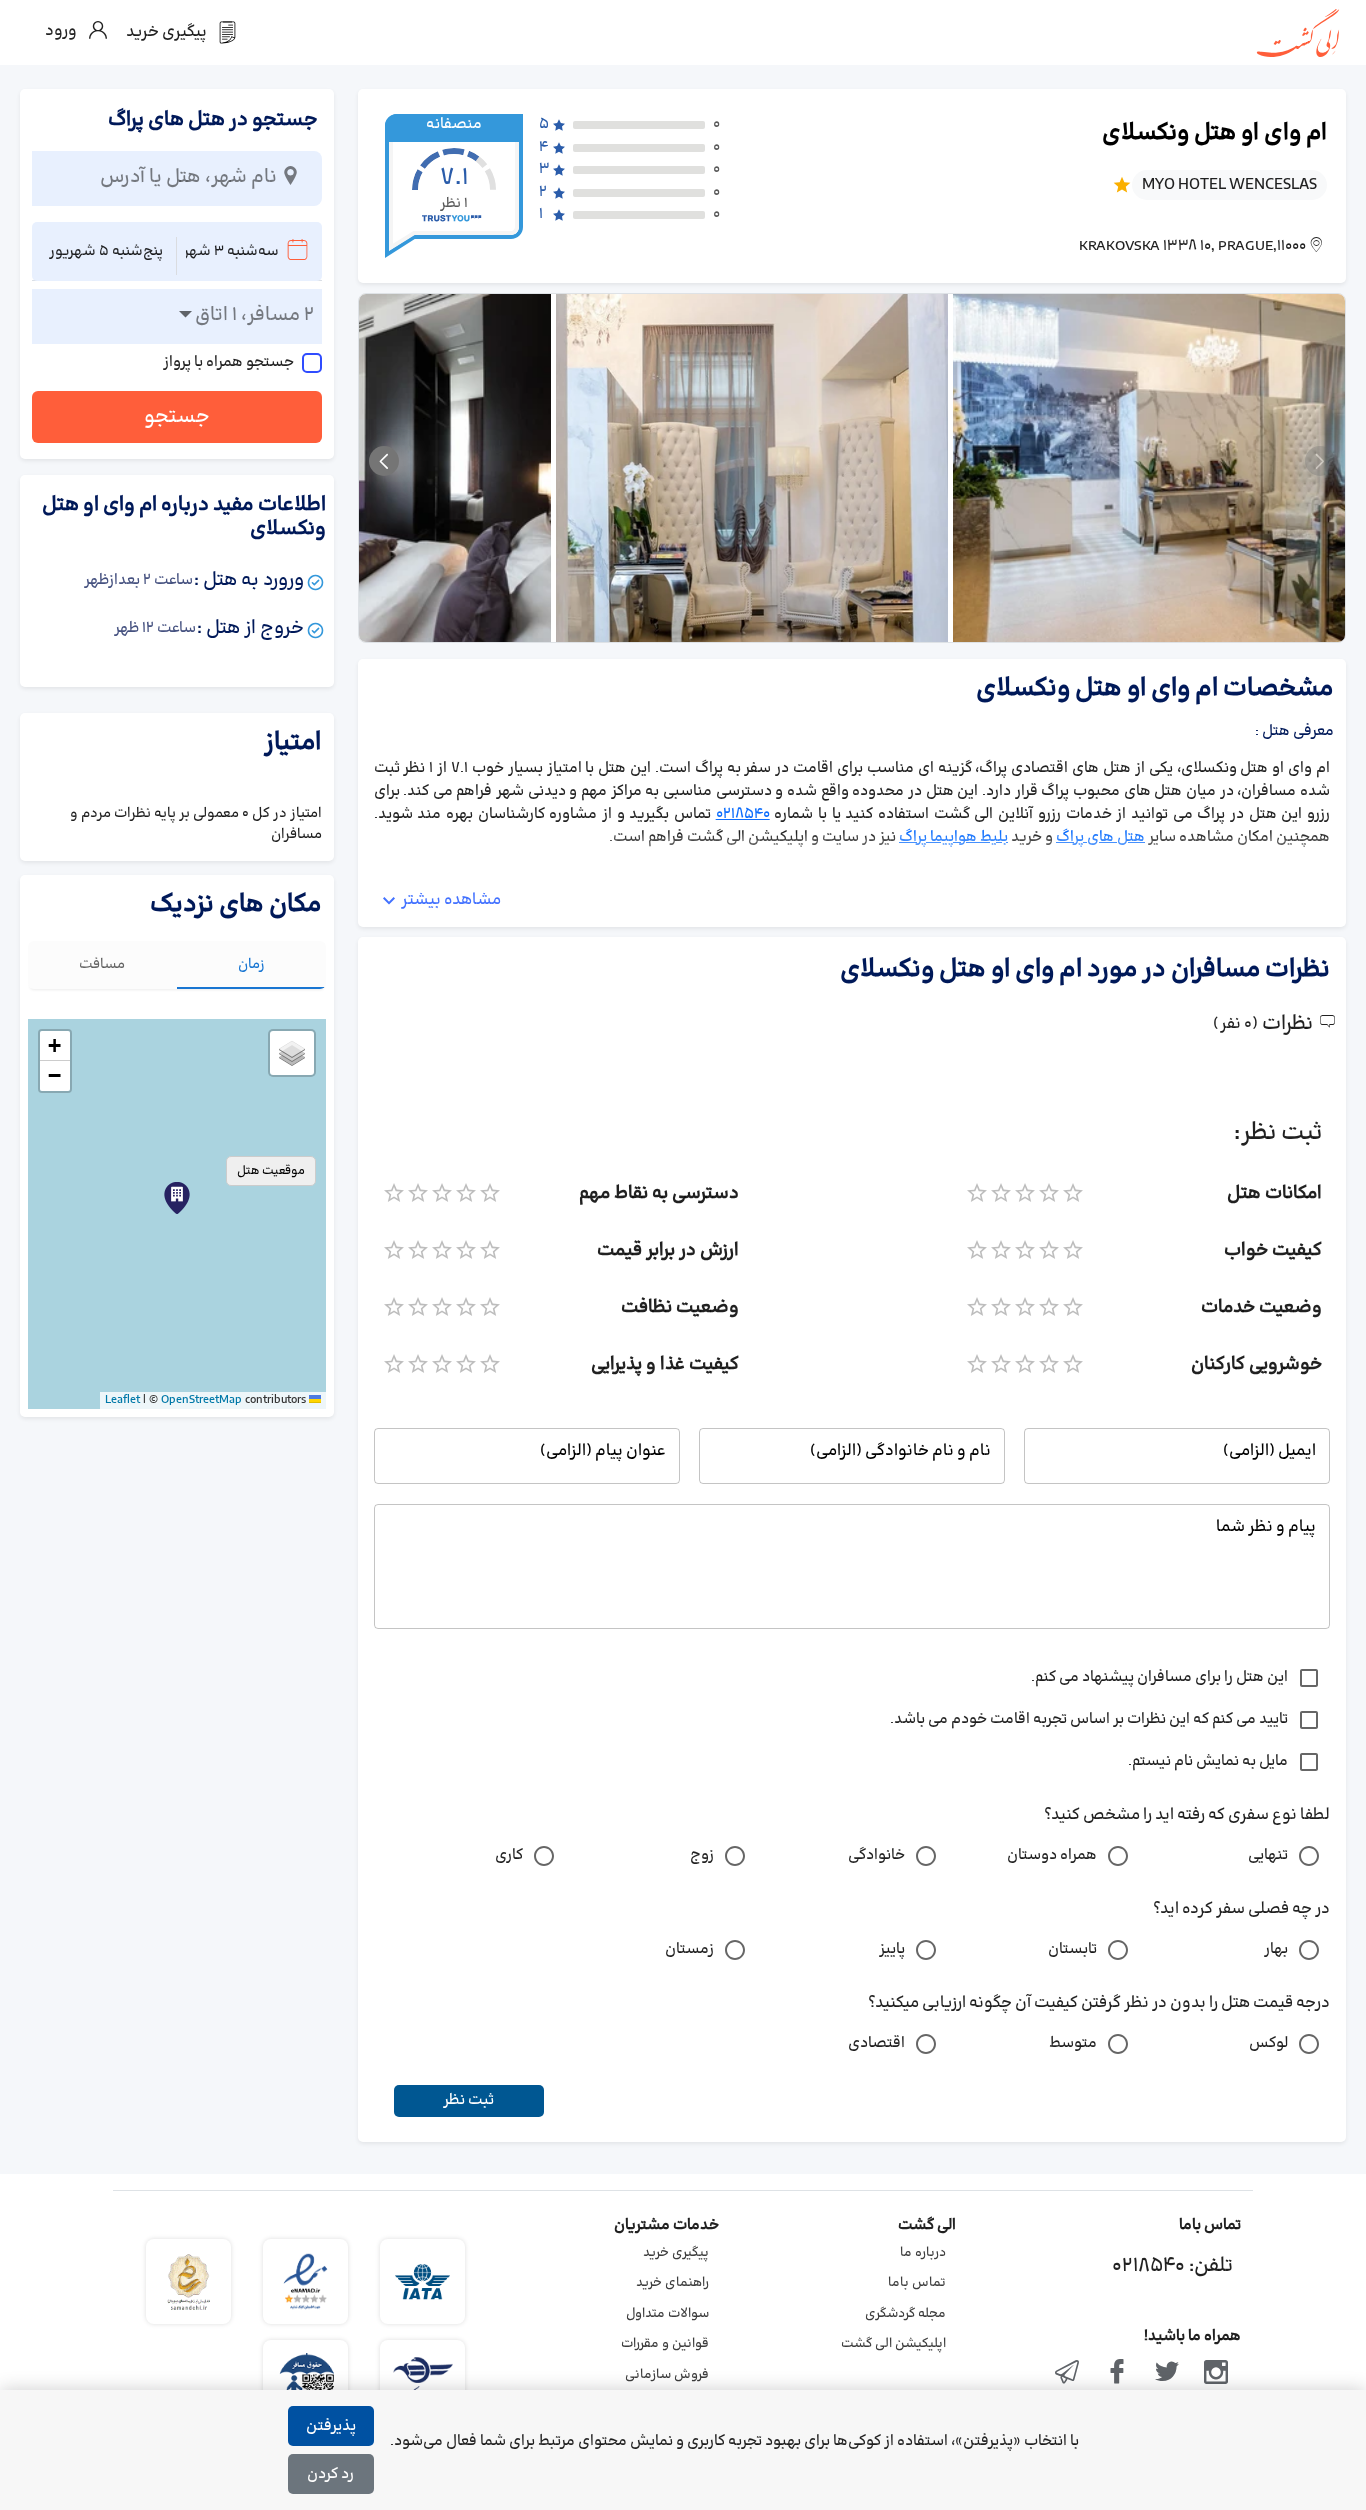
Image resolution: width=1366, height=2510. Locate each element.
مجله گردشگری (905, 2314)
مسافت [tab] (102, 964)
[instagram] (1216, 2374)
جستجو (177, 417)
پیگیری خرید (676, 2253)
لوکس (1268, 2043)
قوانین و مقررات (665, 2344)
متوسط (1073, 2043)
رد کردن (330, 2474)
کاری (509, 1855)
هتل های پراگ (1100, 837)
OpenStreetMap (201, 1400)
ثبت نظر (468, 2100)
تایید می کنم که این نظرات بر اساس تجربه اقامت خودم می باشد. (1089, 1719)
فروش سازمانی (667, 2375)
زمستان (689, 1949)
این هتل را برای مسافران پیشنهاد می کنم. (1159, 1677)
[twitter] (1167, 2374)
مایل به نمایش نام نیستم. (1208, 1761)
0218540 (743, 814)
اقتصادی (876, 2043)
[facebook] (1117, 2374)
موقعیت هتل (271, 1171)
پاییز (892, 1949)
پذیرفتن (331, 2426)
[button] (177, 1198)
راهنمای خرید (672, 2283)
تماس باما (917, 2283)
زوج (702, 1855)
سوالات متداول (667, 2314)
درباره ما (923, 2253)
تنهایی (1268, 1855)
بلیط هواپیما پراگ (953, 837)
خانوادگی (876, 1855)
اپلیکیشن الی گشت (893, 2344)
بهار (1276, 1949)
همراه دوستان (1052, 1855)
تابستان (1072, 1949)
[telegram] (1068, 2374)
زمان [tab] (251, 964)
